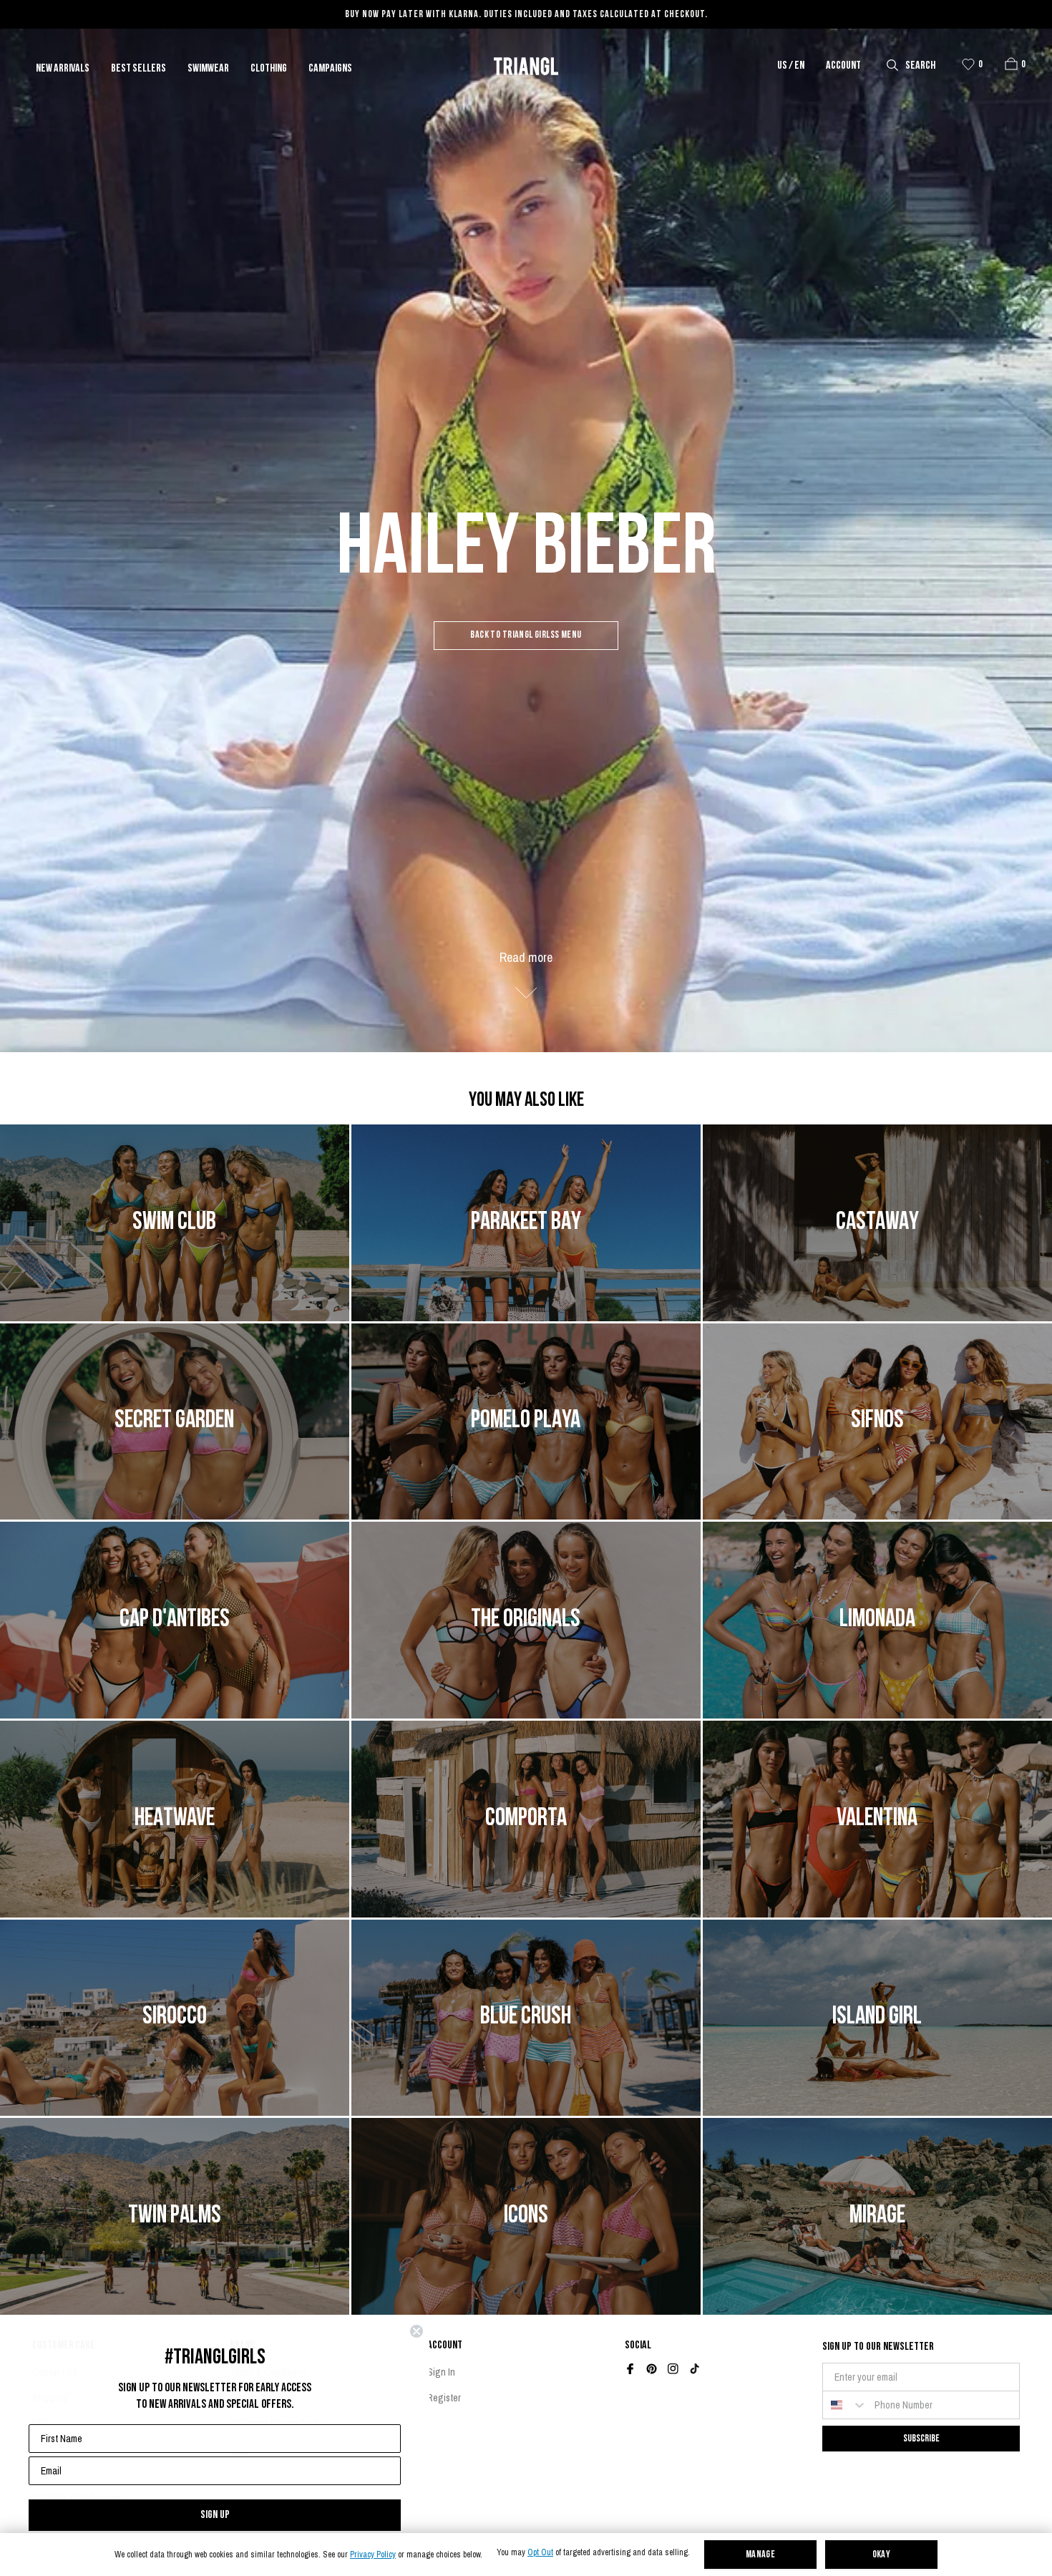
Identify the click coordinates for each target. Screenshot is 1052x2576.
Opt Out (540, 2553)
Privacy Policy (373, 2555)
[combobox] (845, 2405)
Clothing (269, 69)
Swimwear (208, 69)
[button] (1011, 64)
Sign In (441, 2372)
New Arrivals (63, 69)
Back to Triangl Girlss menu (526, 635)
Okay (882, 2555)
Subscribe (921, 2438)
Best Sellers (138, 69)
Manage (761, 2555)
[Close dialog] (417, 2331)
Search (920, 66)
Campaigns (330, 69)
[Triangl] (526, 66)
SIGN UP (215, 2515)
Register (444, 2398)
